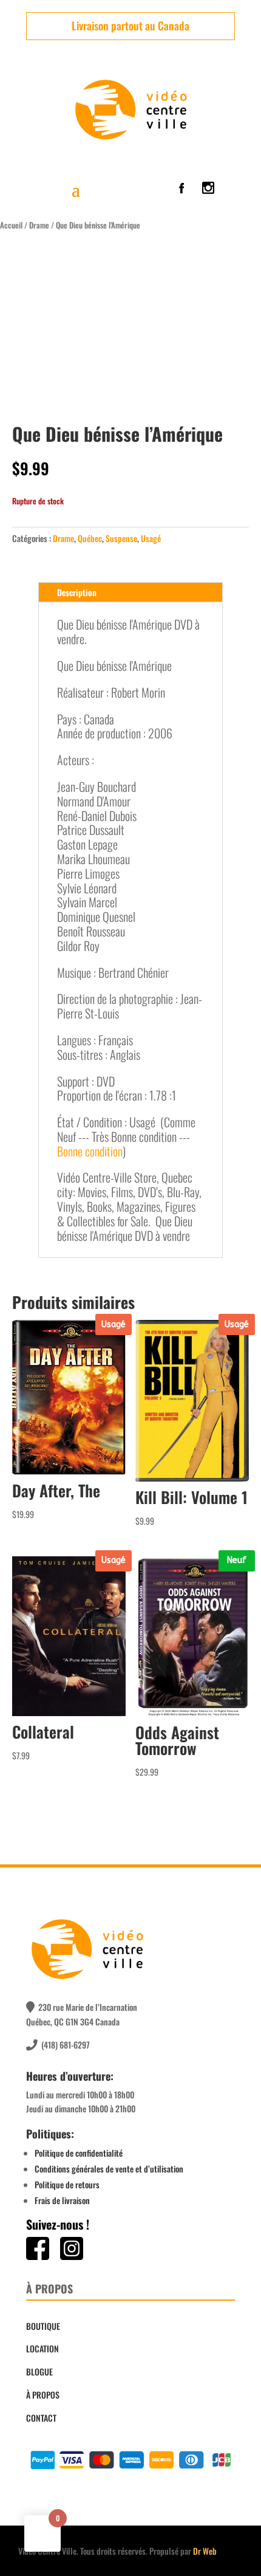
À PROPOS (43, 2395)
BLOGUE (39, 2372)
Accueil (11, 225)
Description (77, 592)
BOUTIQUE (43, 2326)
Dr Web (205, 2551)
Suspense (121, 538)
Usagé (151, 538)
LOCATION (42, 2348)
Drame (39, 225)
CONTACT (41, 2418)
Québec (90, 538)
